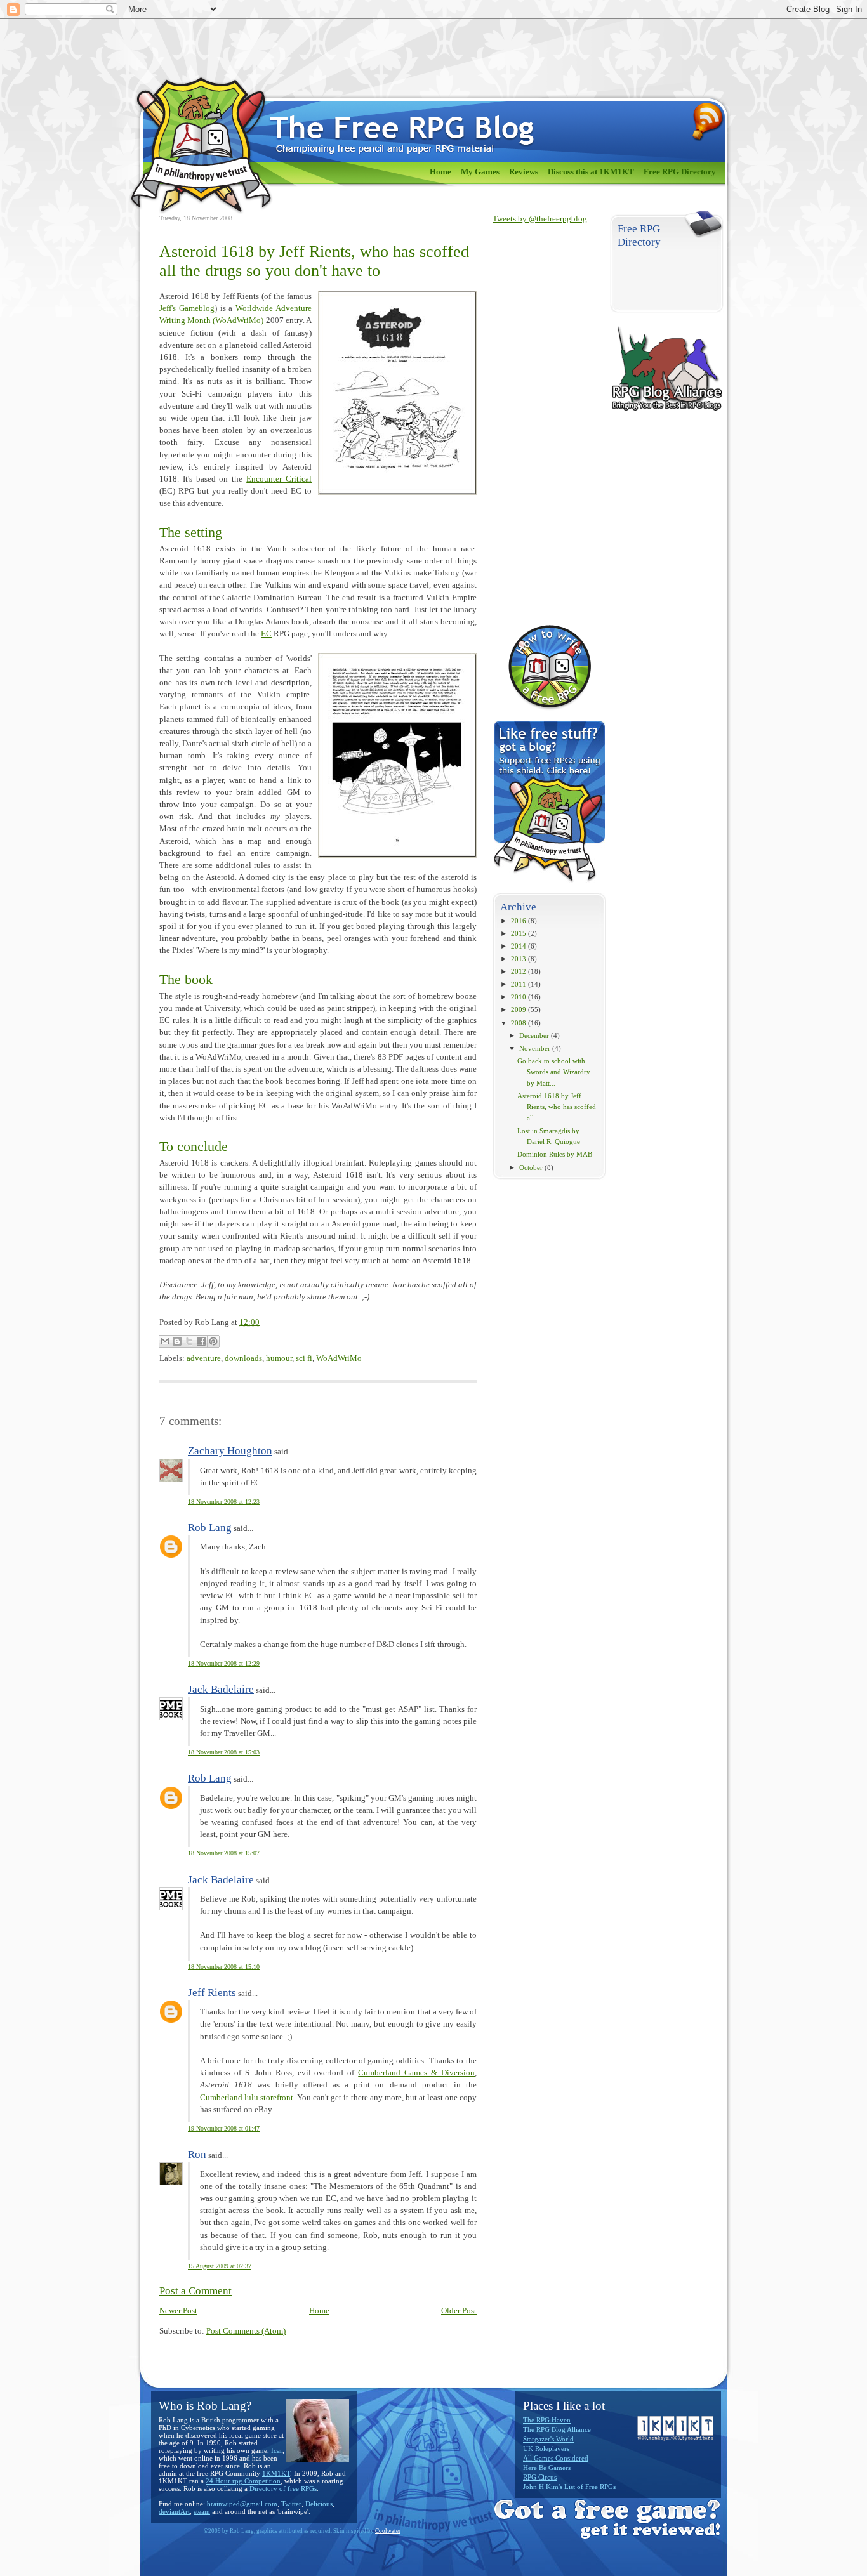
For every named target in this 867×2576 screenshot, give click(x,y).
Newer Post (178, 2311)
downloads (243, 1358)
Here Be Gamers (547, 2468)
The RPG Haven (547, 2420)
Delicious (319, 2504)
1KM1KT (276, 2473)
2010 (519, 997)
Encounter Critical (279, 479)
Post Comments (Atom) (246, 2331)
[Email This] (165, 1341)
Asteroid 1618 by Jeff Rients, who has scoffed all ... (557, 1107)
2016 (519, 921)
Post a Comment (195, 2291)
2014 (519, 946)
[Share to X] (189, 1341)
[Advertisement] (543, 424)
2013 (519, 959)
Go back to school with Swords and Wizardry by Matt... (554, 1072)
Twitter (291, 2504)
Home (440, 172)
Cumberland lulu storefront (247, 2098)
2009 (519, 1009)
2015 (519, 933)
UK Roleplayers (546, 2448)
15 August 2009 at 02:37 (220, 2266)
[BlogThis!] (177, 1341)
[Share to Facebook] (201, 1341)
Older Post (459, 2311)
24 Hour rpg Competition (243, 2481)
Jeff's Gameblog (187, 308)
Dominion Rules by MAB (555, 1154)
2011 (519, 984)
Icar (277, 2450)
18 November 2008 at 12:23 (224, 1502)
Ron (197, 2154)
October (531, 1167)
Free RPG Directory (680, 172)
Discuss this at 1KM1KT (591, 172)
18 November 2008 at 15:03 (224, 1752)
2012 (519, 971)
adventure (204, 1358)
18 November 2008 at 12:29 (224, 1663)
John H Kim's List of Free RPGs (569, 2487)
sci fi (304, 1358)
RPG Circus (540, 2477)
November (535, 1048)
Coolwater (388, 2531)
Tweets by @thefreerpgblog (540, 219)
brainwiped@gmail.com (242, 2504)
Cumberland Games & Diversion (416, 2073)
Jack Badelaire (221, 1689)
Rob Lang (210, 1528)
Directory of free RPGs (283, 2488)
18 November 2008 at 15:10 (224, 1967)
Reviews (524, 172)
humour (279, 1358)
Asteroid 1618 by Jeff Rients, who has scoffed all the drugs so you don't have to (314, 261)
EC (266, 634)
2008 (519, 1023)
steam (202, 2511)
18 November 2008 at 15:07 (224, 1853)
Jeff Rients (212, 1993)
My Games (480, 172)
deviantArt (174, 2511)
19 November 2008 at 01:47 (224, 2128)
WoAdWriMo (339, 1358)
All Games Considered (556, 2458)
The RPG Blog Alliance (557, 2429)
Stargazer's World (548, 2439)
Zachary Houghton (230, 1451)
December (534, 1035)
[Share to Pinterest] (213, 1341)
